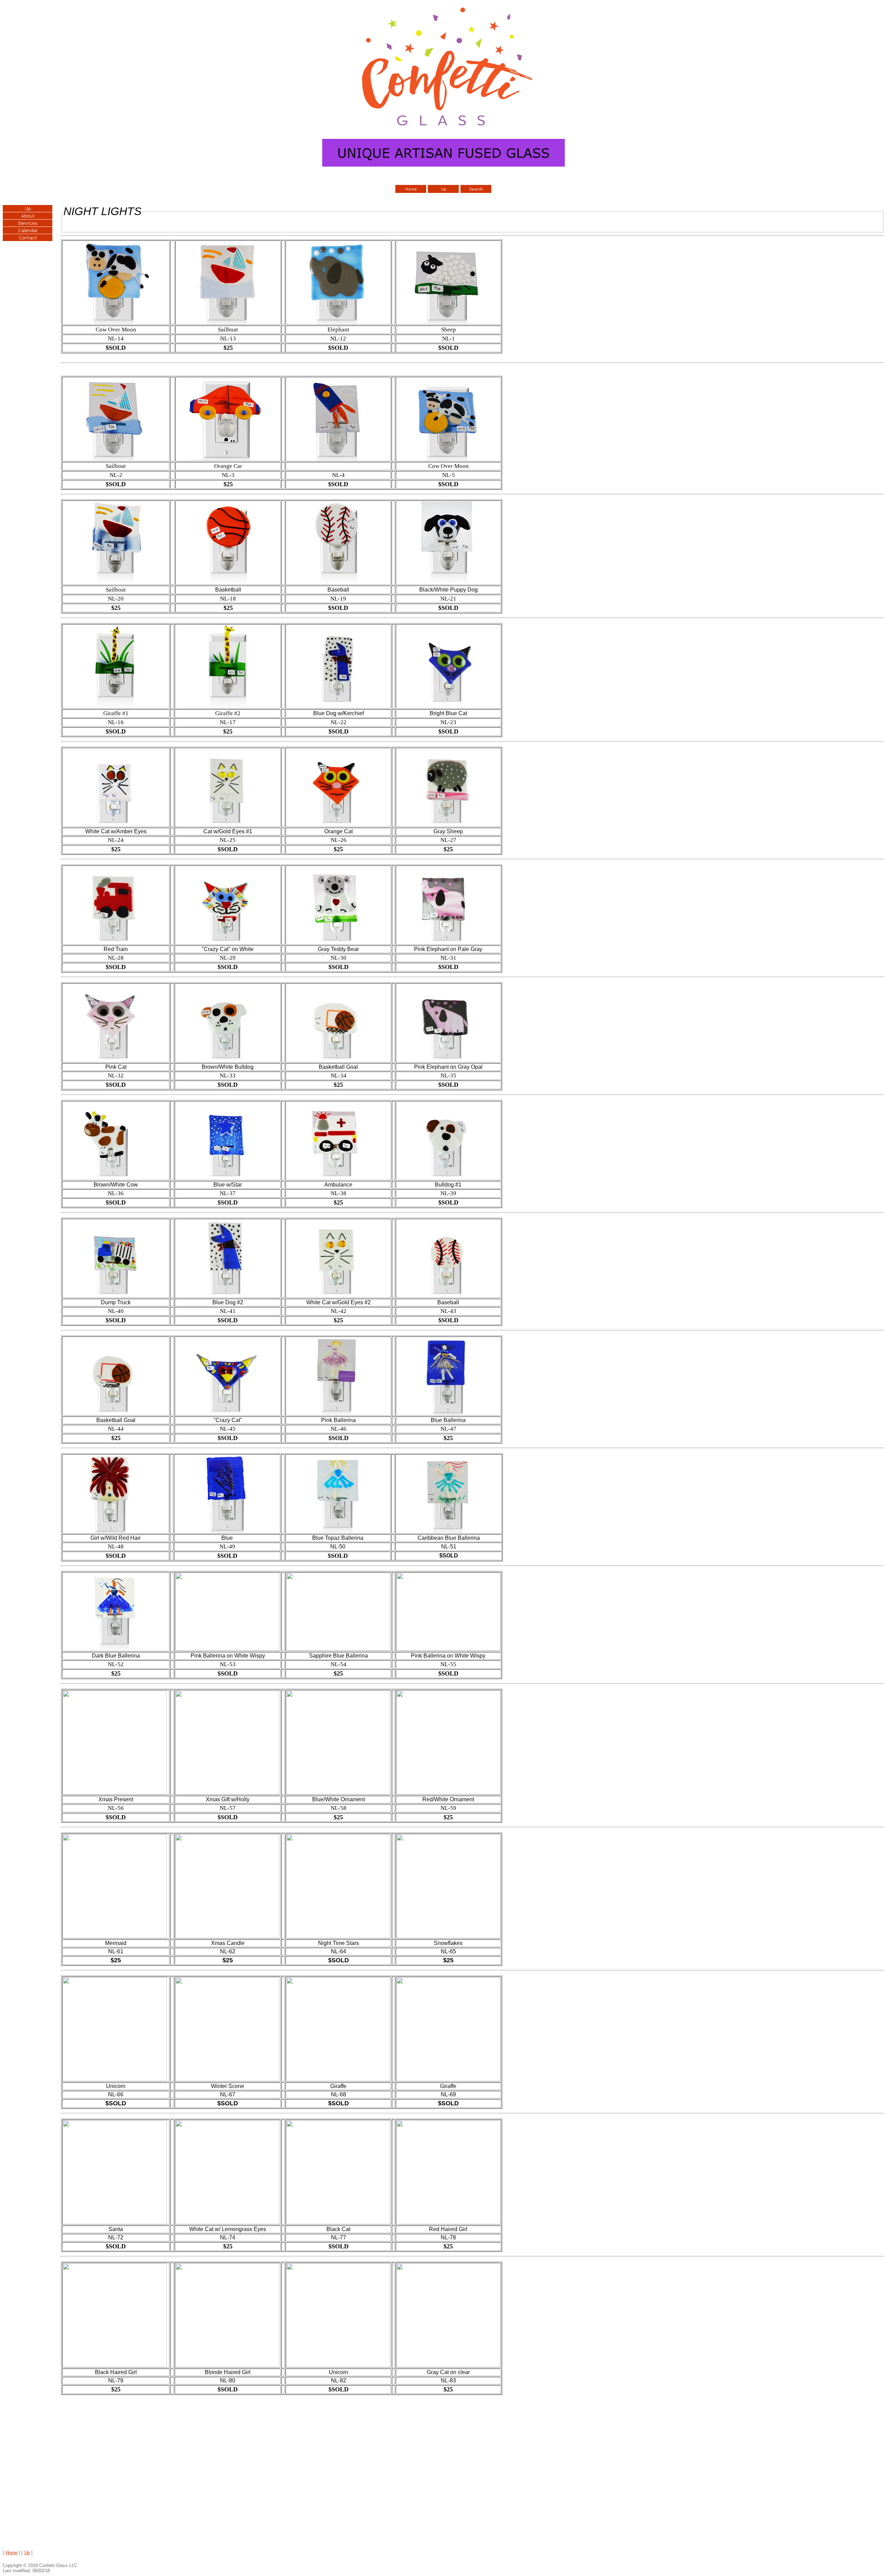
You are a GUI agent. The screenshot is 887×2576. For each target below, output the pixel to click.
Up (27, 2553)
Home (11, 2553)
